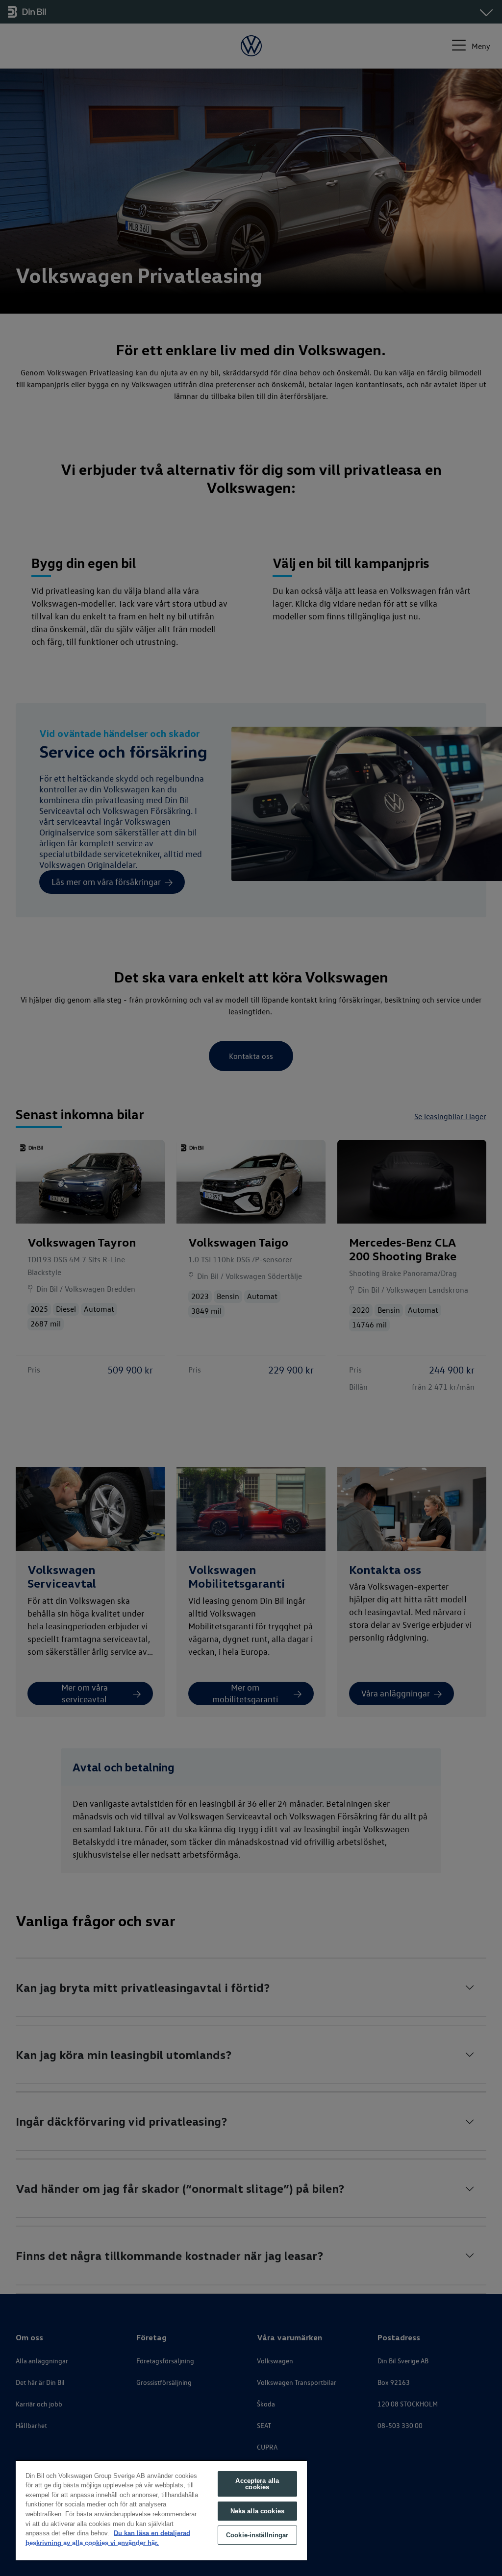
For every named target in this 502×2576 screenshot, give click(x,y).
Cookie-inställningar (257, 2535)
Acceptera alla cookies (257, 2484)
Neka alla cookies (257, 2511)
